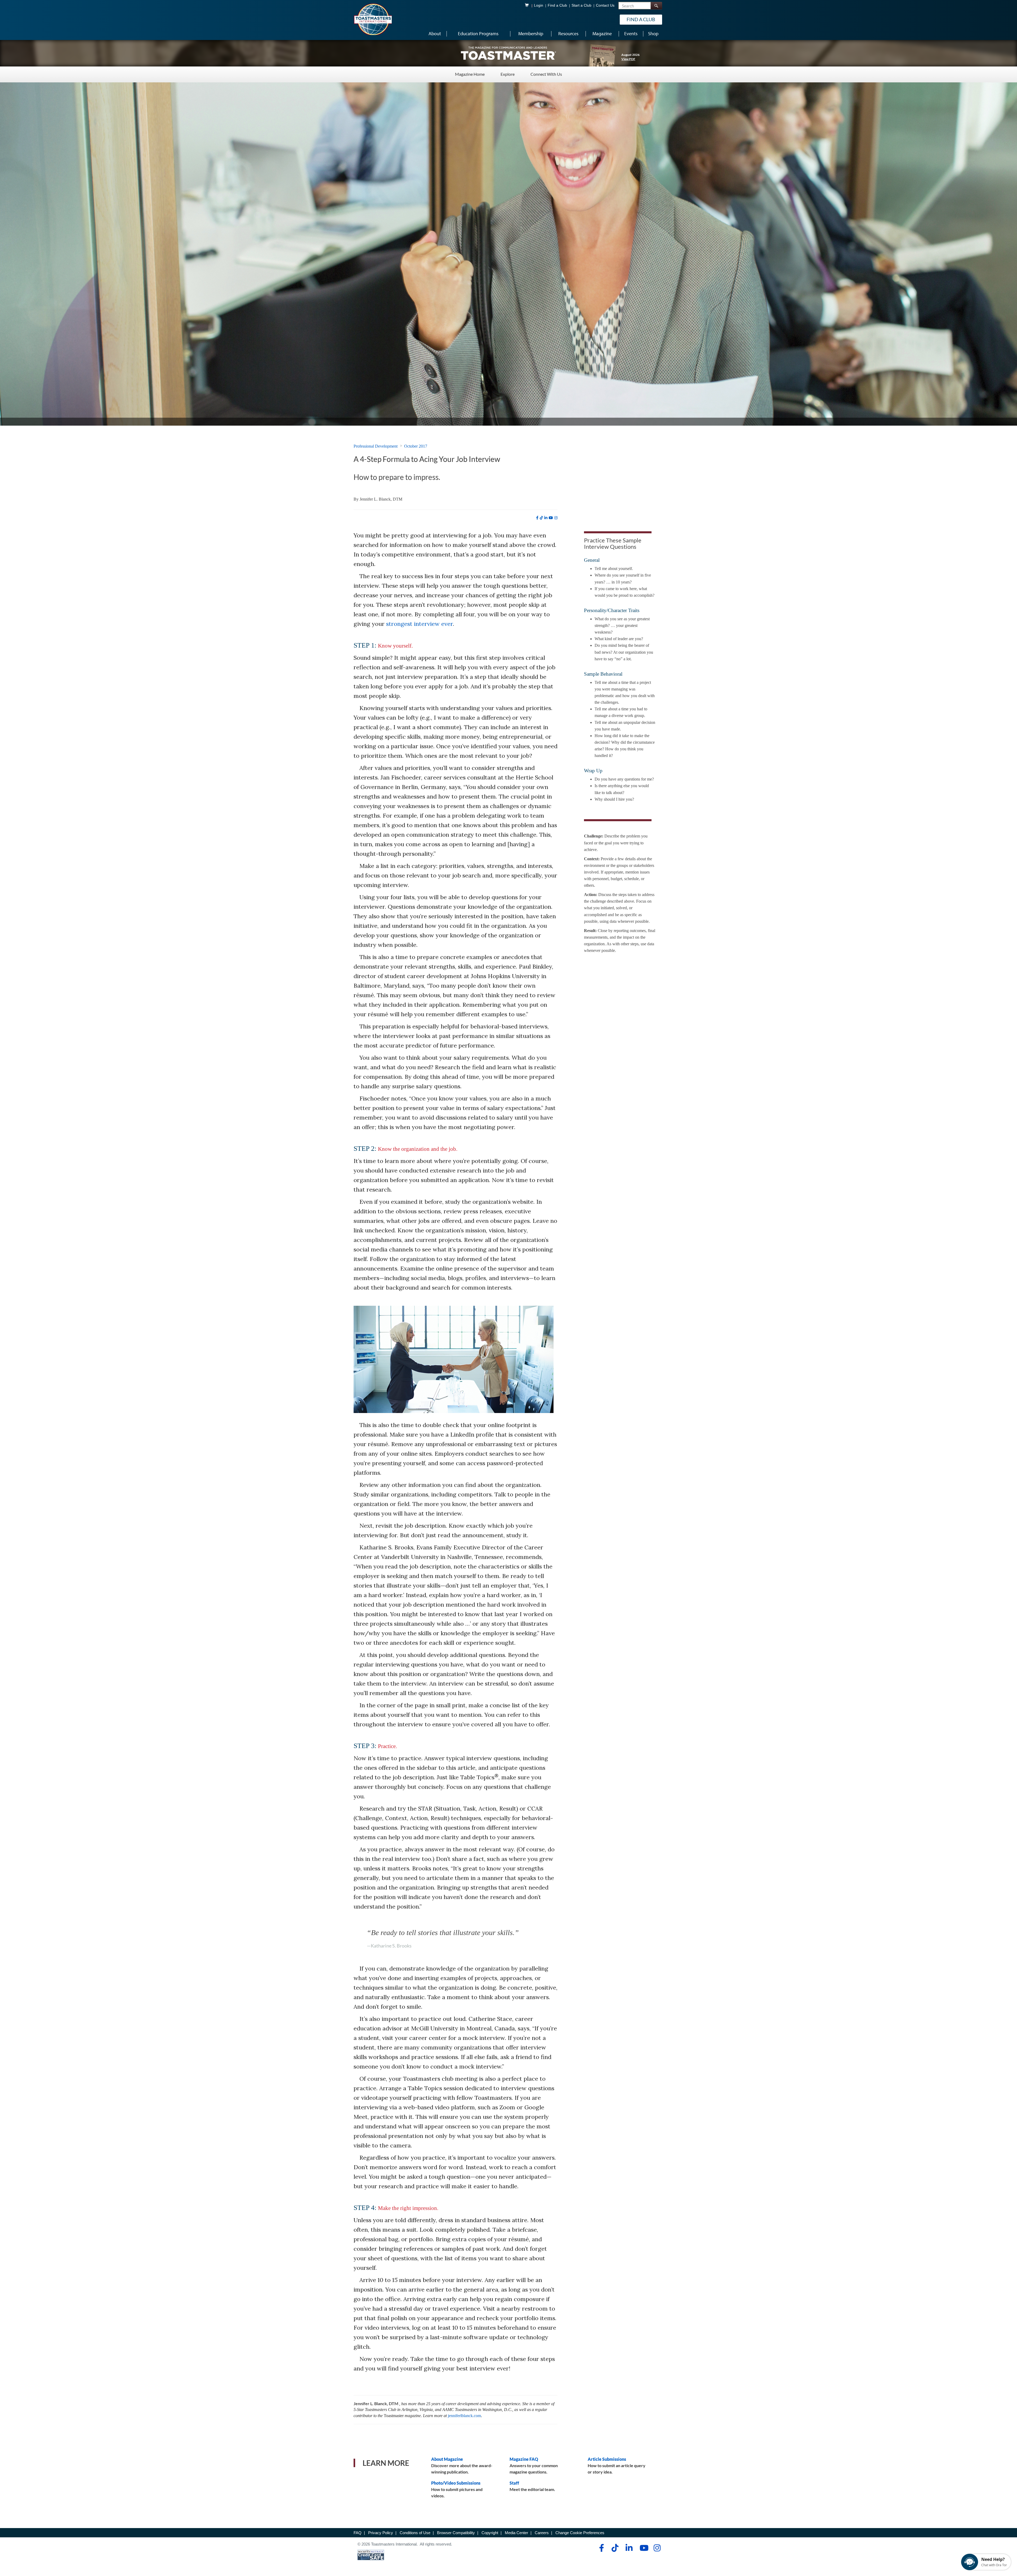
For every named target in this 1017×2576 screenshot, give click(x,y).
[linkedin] (546, 518)
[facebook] (537, 518)
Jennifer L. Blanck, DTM (381, 499)
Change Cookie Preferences (580, 2533)
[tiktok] (541, 518)
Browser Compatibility (456, 2533)
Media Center (516, 2533)
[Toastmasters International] (373, 19)
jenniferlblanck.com (464, 2416)
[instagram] (556, 518)
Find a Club (557, 5)
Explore (508, 74)
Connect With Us (546, 74)
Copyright (490, 2533)
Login (539, 5)
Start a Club (581, 5)
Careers (542, 2533)
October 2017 (416, 446)
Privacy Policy (381, 2533)
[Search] (656, 6)
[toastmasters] (508, 53)
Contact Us (605, 5)
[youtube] (551, 518)
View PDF (628, 59)
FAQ (358, 2533)
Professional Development (376, 446)
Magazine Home (470, 74)
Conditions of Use (415, 2533)
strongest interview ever (420, 624)
